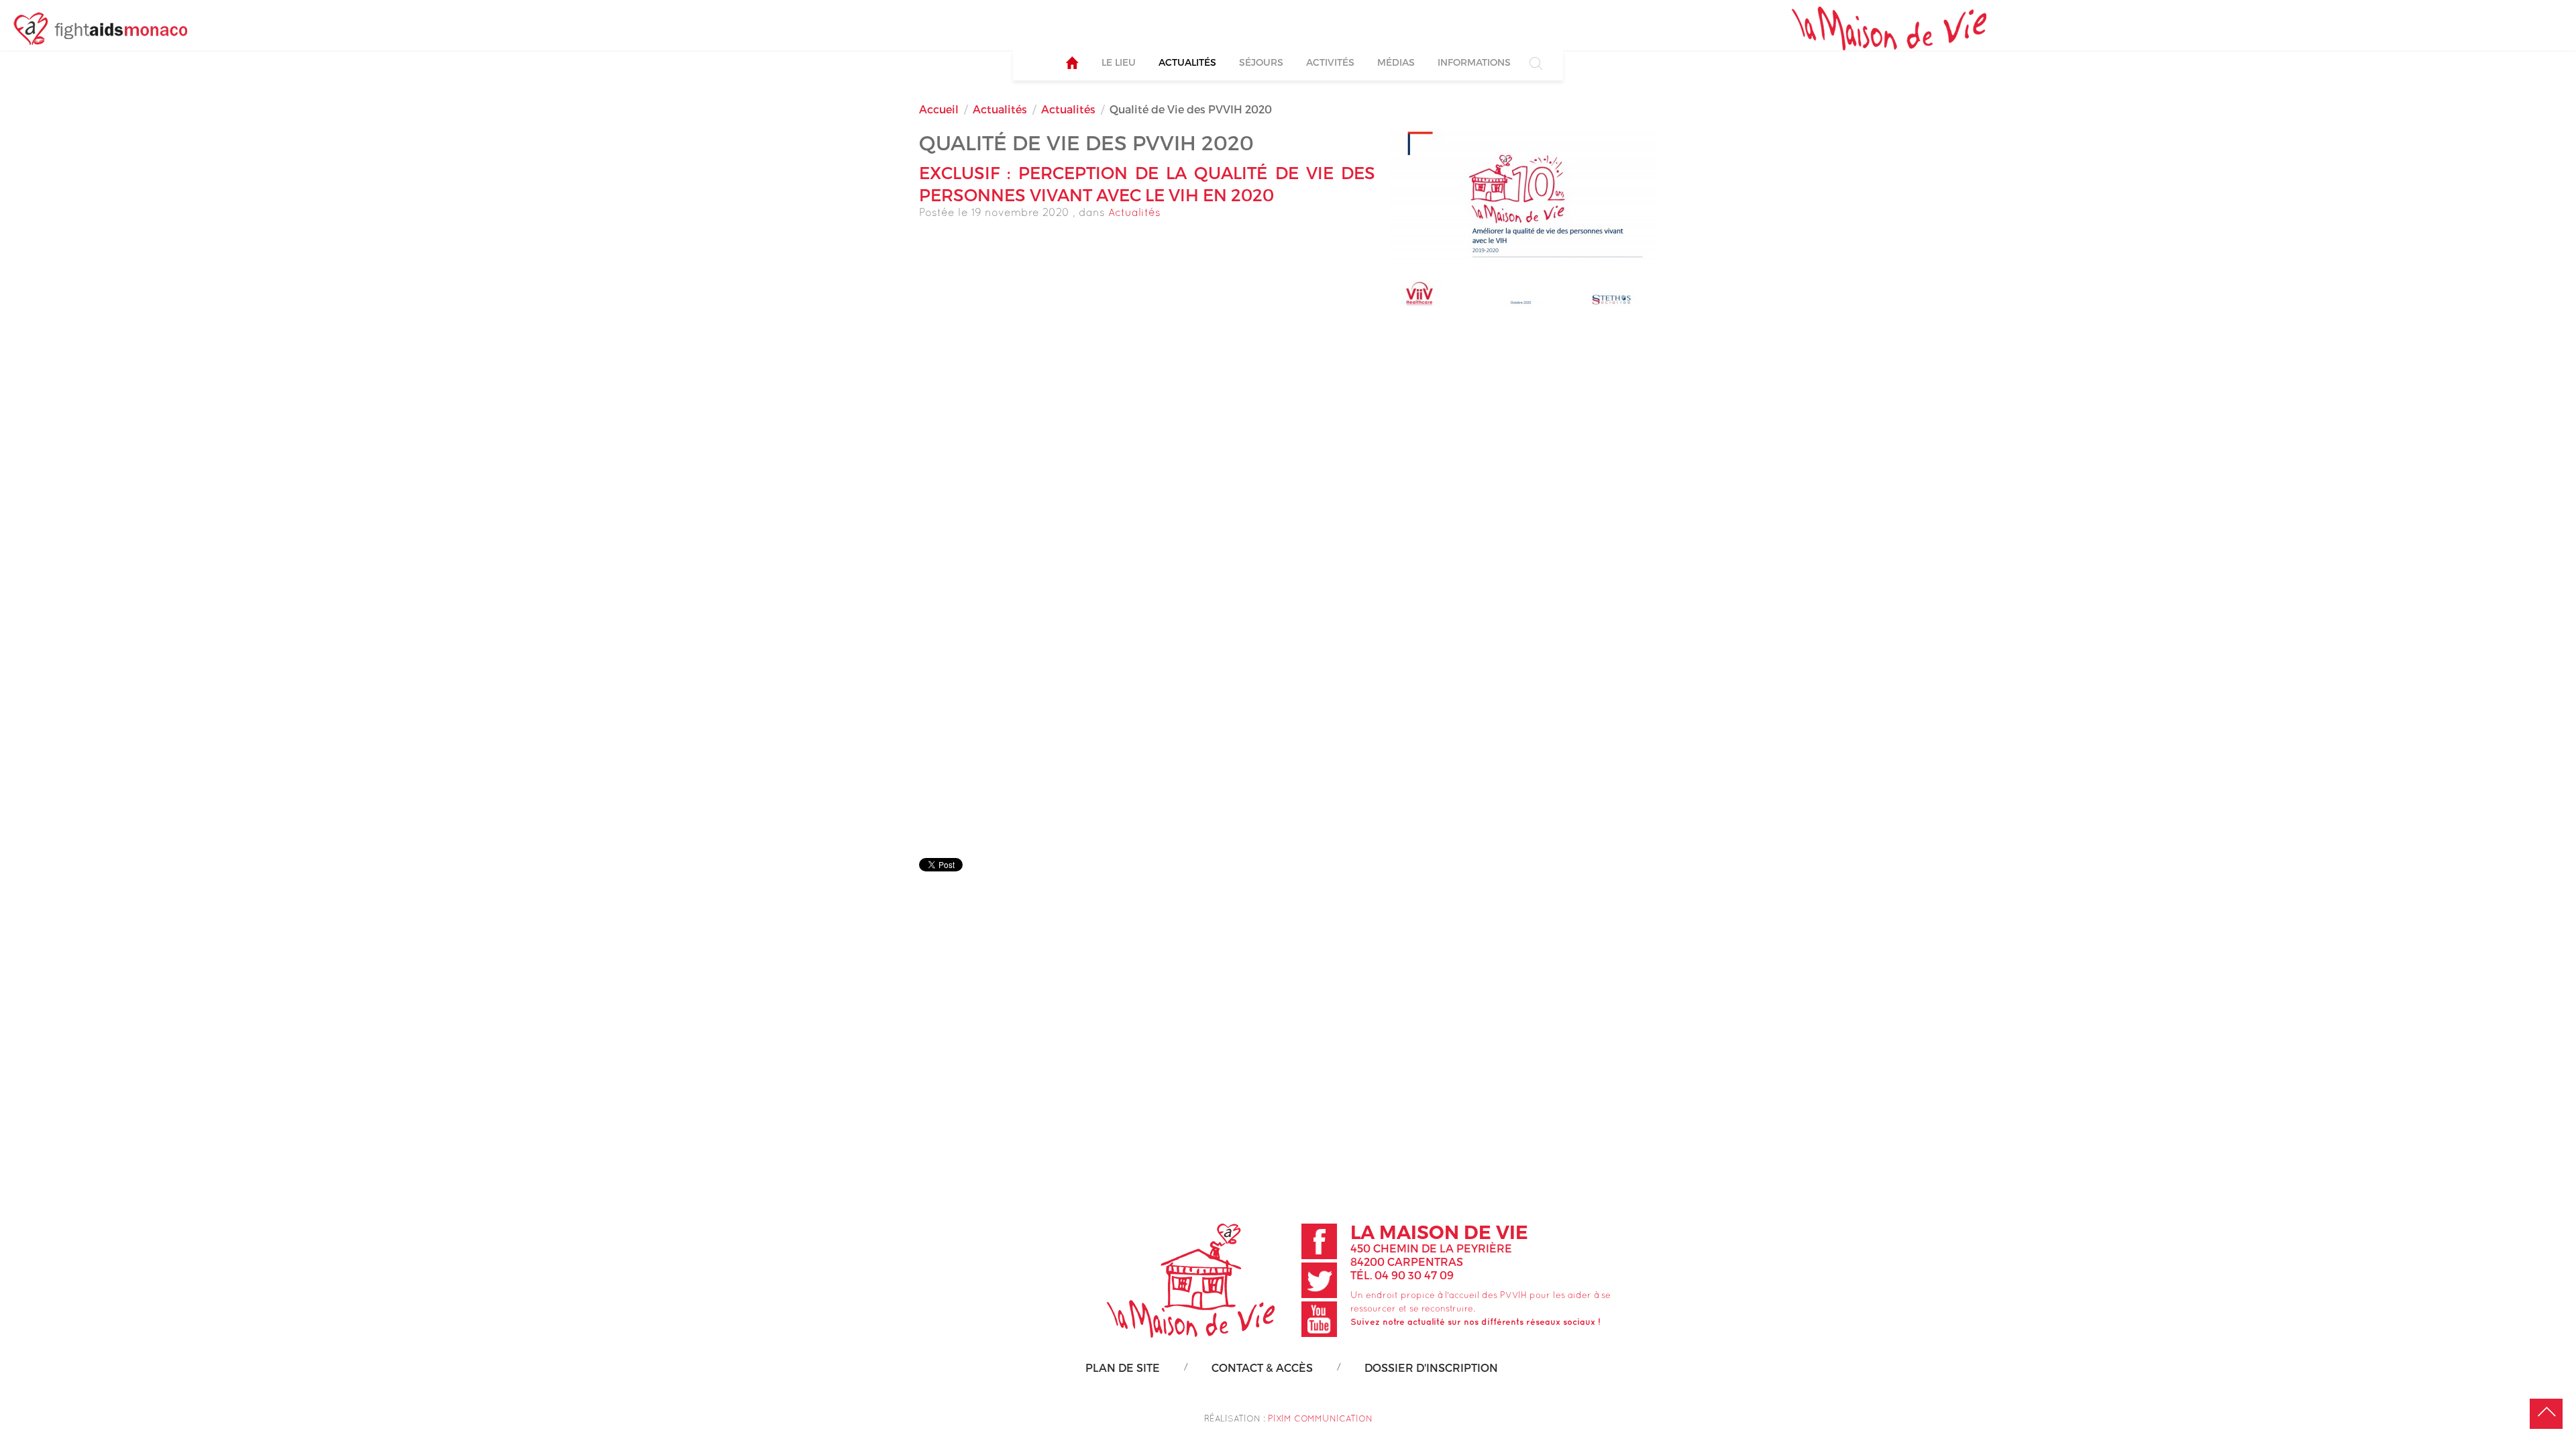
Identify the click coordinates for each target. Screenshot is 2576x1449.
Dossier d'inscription (1431, 1367)
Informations (1474, 62)
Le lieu (1119, 62)
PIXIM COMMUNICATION (1320, 1418)
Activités (1330, 62)
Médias (1396, 62)
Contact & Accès (1262, 1367)
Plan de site (1123, 1367)
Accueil (939, 109)
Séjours (1261, 62)
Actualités (1187, 62)
